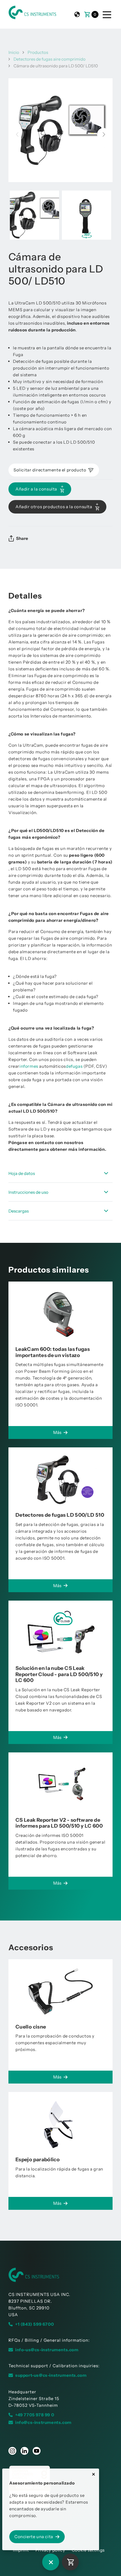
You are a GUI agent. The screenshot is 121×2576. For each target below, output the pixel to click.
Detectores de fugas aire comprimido (50, 59)
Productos (38, 52)
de (68, 1066)
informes (29, 1066)
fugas (77, 1066)
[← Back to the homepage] (60, 2275)
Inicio (14, 52)
